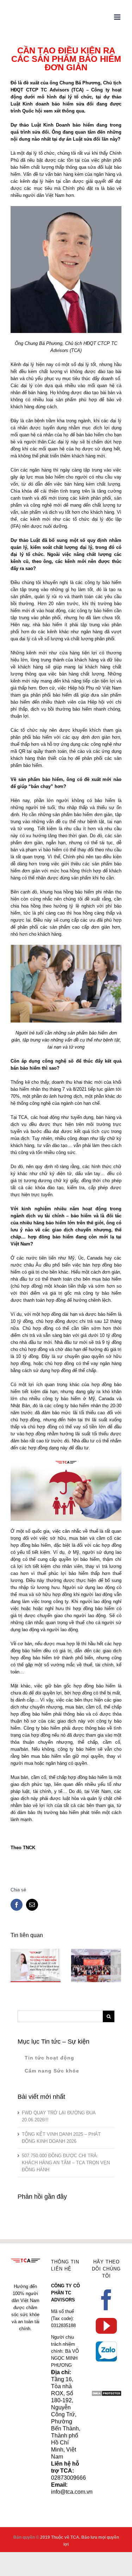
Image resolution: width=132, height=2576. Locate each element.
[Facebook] (106, 2300)
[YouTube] (106, 2326)
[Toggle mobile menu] (118, 17)
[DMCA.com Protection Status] (106, 2394)
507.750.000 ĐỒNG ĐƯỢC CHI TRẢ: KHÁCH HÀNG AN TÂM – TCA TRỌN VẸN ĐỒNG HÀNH (66, 2163)
